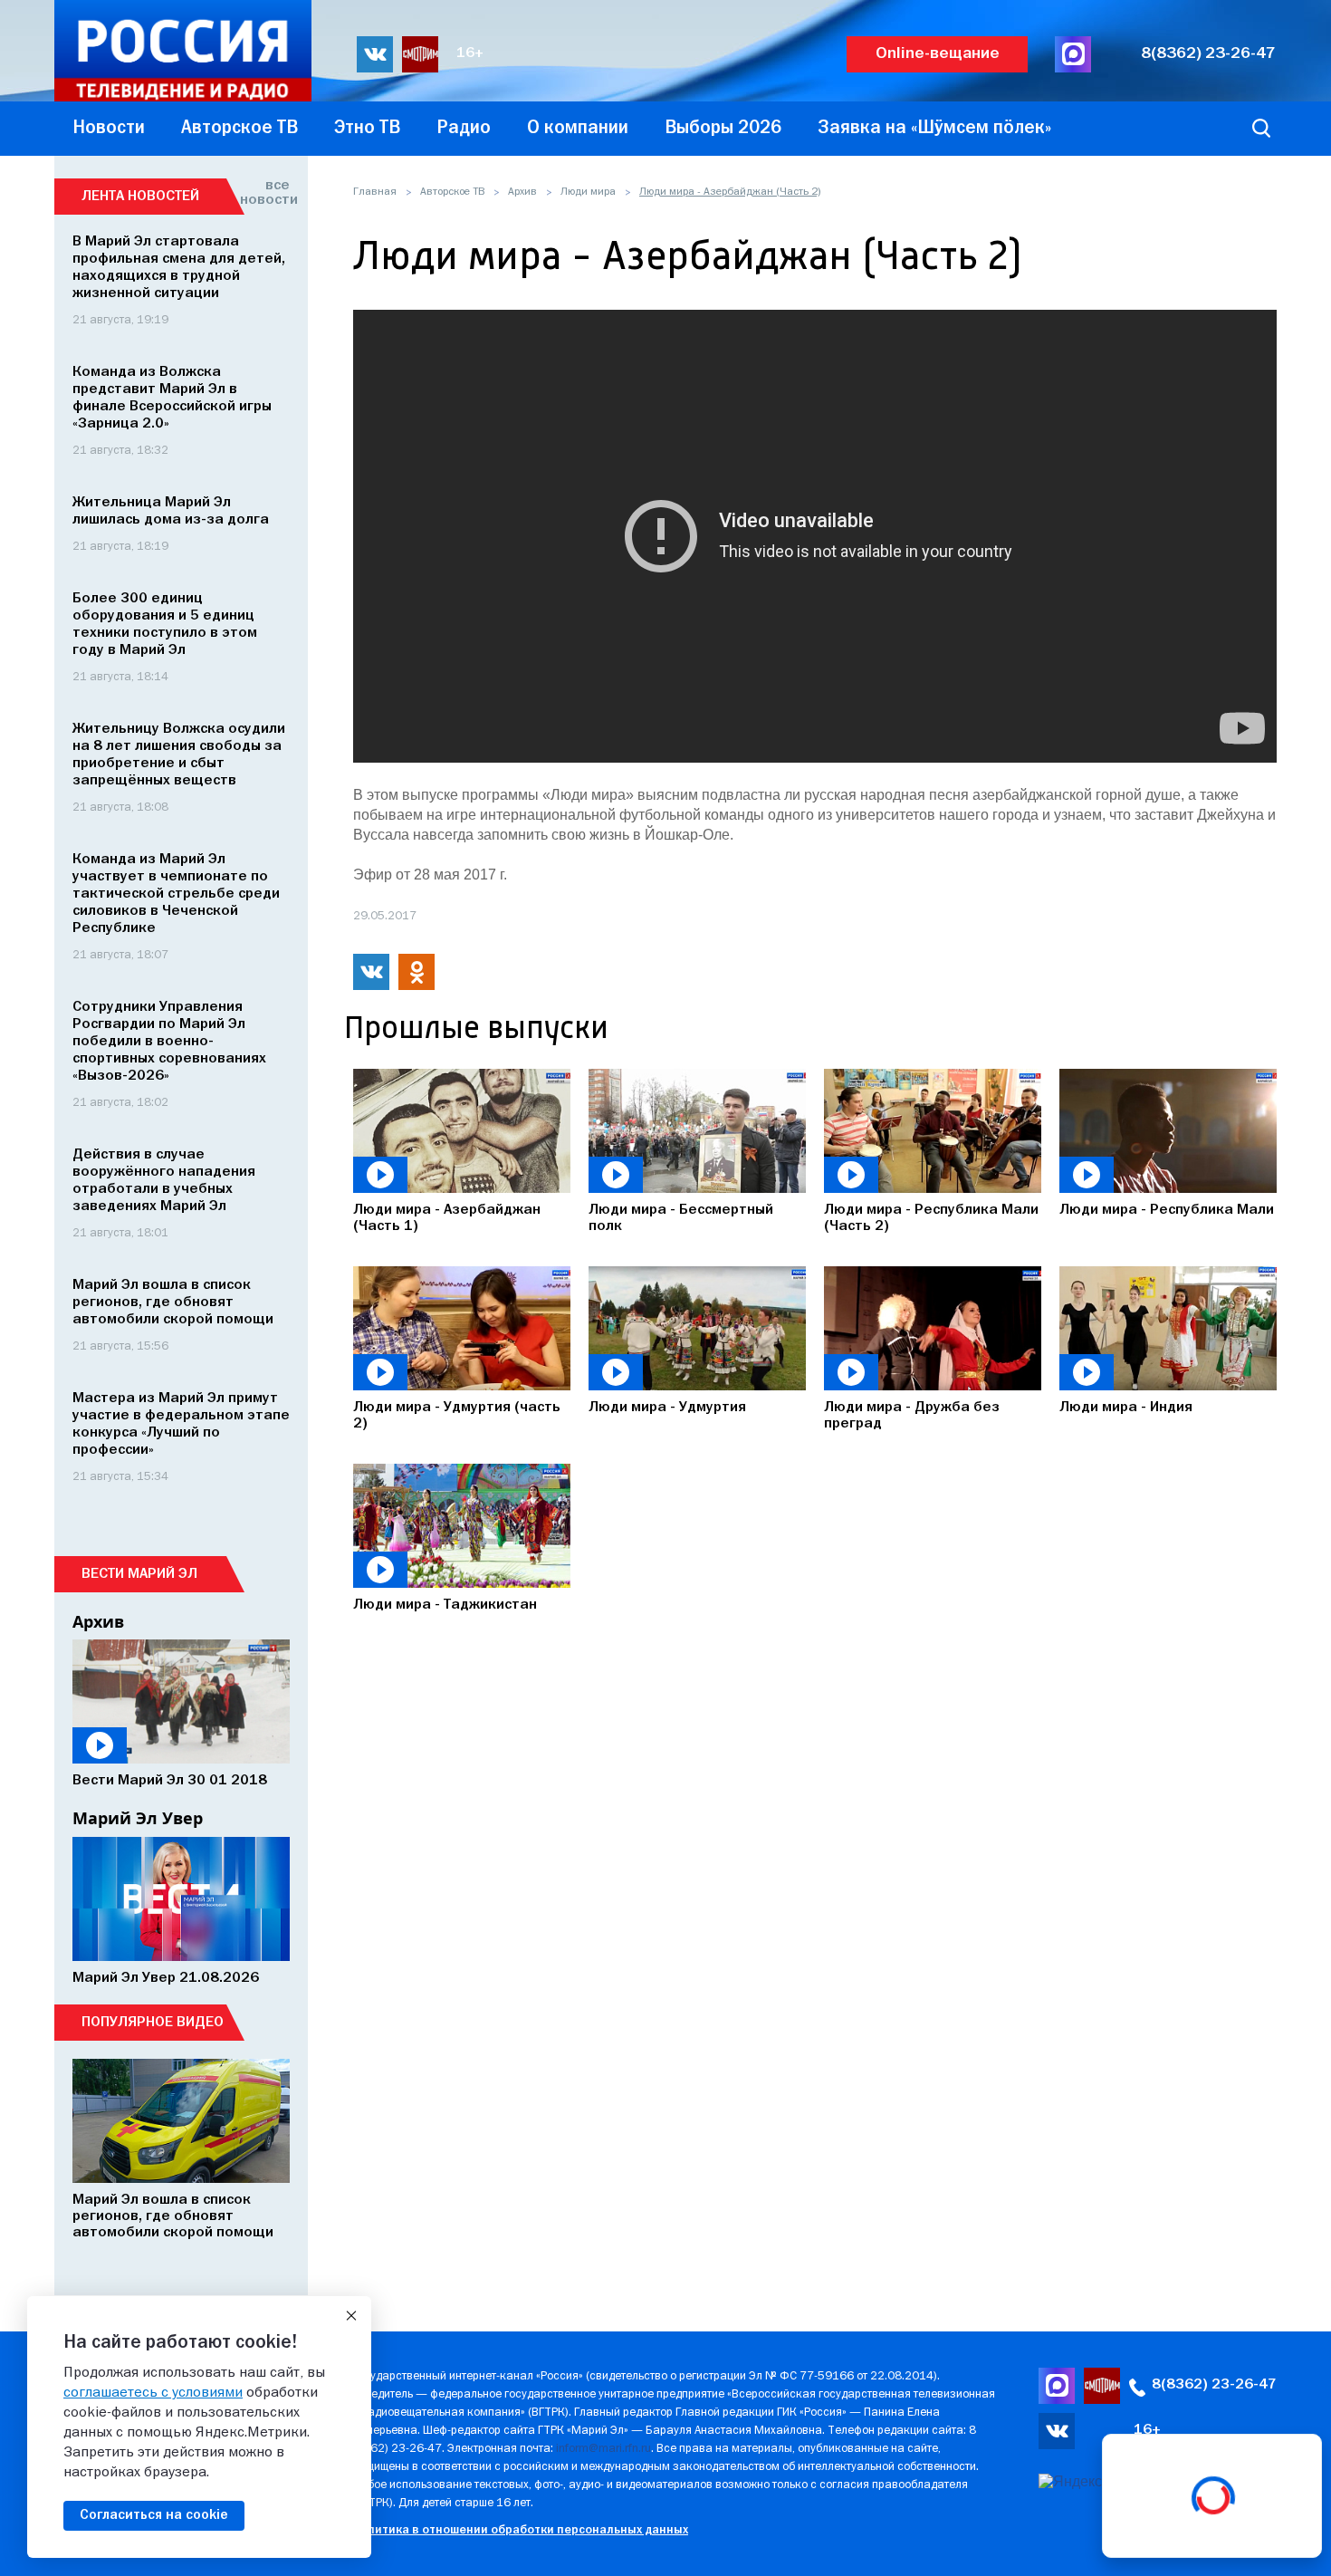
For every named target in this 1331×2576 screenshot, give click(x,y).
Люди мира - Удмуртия (667, 1408)
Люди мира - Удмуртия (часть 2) (457, 1416)
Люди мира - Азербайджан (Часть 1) (447, 1218)
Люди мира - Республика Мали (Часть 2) (931, 1218)
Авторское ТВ (452, 192)
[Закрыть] (351, 2316)
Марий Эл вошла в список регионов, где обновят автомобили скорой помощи (173, 1302)
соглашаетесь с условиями (153, 2393)
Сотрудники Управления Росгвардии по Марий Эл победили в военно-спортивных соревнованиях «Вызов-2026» (169, 1042)
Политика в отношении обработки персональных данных (520, 2530)
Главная (375, 192)
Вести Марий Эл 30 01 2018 (170, 1781)
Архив (522, 192)
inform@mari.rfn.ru (603, 2449)
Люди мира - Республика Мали (1167, 1210)
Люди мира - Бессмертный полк (681, 1218)
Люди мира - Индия (1126, 1408)
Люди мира (588, 192)
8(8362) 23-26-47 (1208, 54)
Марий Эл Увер (138, 1818)
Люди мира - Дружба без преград (912, 1416)
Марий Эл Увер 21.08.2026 (166, 1978)
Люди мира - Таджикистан (445, 1605)
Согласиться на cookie (154, 2515)
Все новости (265, 193)
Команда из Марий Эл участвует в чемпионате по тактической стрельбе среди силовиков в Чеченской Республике (176, 894)
